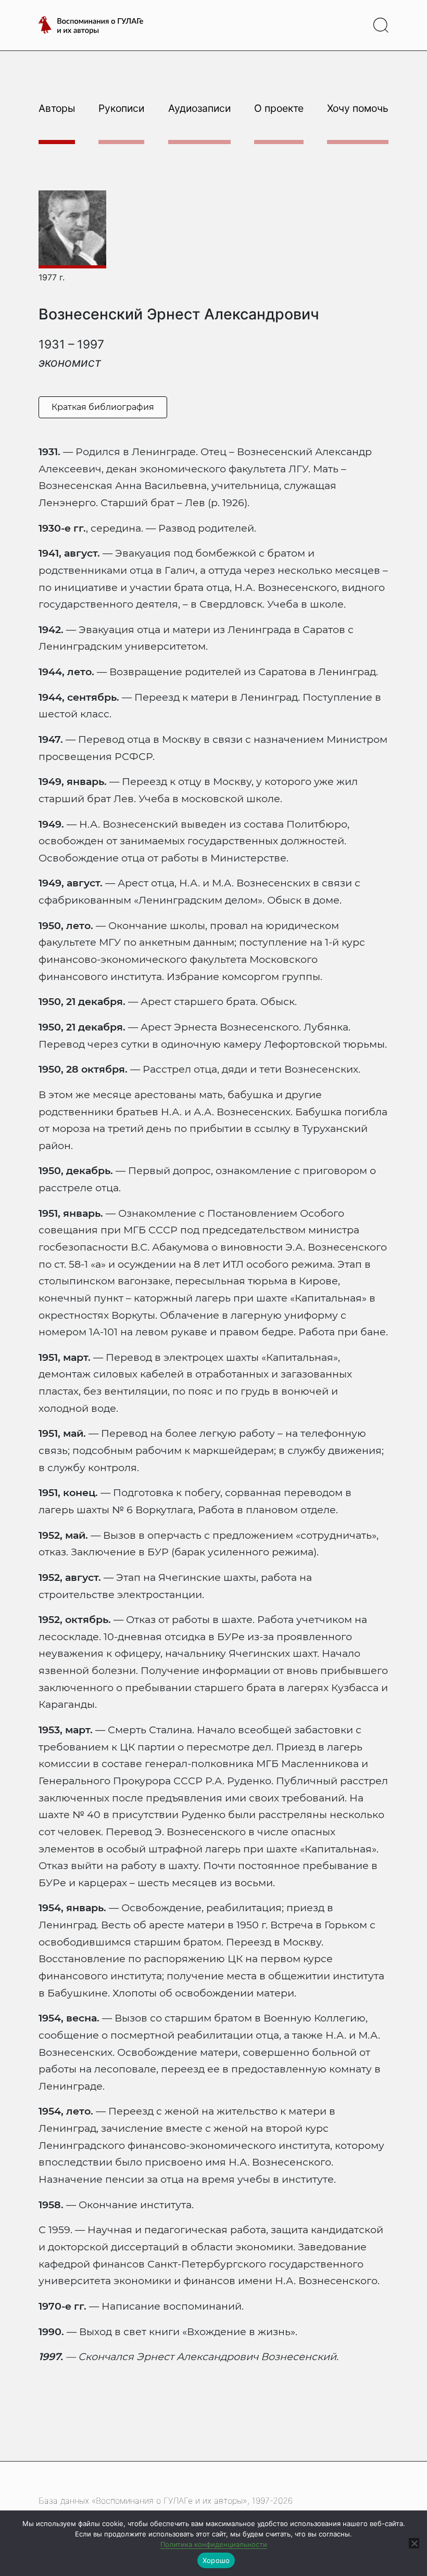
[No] (414, 2543)
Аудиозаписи (199, 108)
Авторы (57, 108)
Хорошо (216, 2560)
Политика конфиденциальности (214, 2544)
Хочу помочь (358, 108)
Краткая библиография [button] (103, 407)
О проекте (279, 108)
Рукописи (121, 108)
